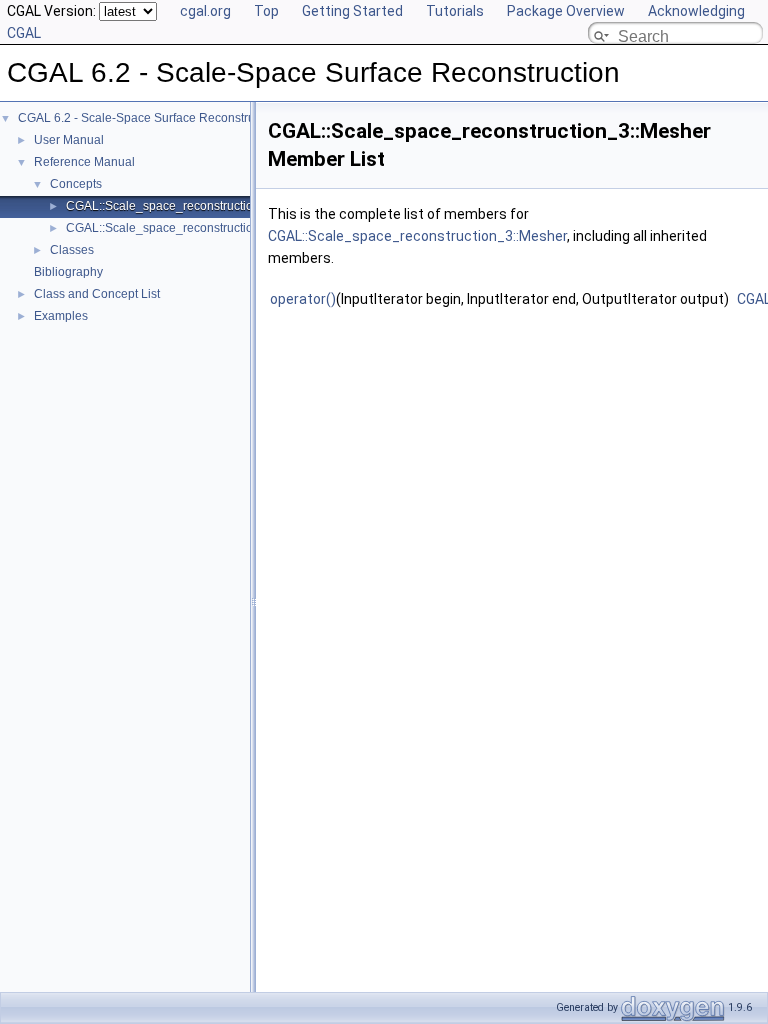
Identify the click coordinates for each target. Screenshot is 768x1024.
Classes (72, 250)
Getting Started (352, 11)
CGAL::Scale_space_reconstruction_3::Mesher (193, 206)
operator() (303, 299)
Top (266, 11)
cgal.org (205, 11)
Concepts (76, 184)
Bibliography (68, 272)
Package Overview (566, 11)
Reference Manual (84, 162)
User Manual (69, 140)
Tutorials (455, 11)
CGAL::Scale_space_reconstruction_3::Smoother (199, 228)
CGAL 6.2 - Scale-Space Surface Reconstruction (149, 118)
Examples (61, 316)
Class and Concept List (97, 294)
